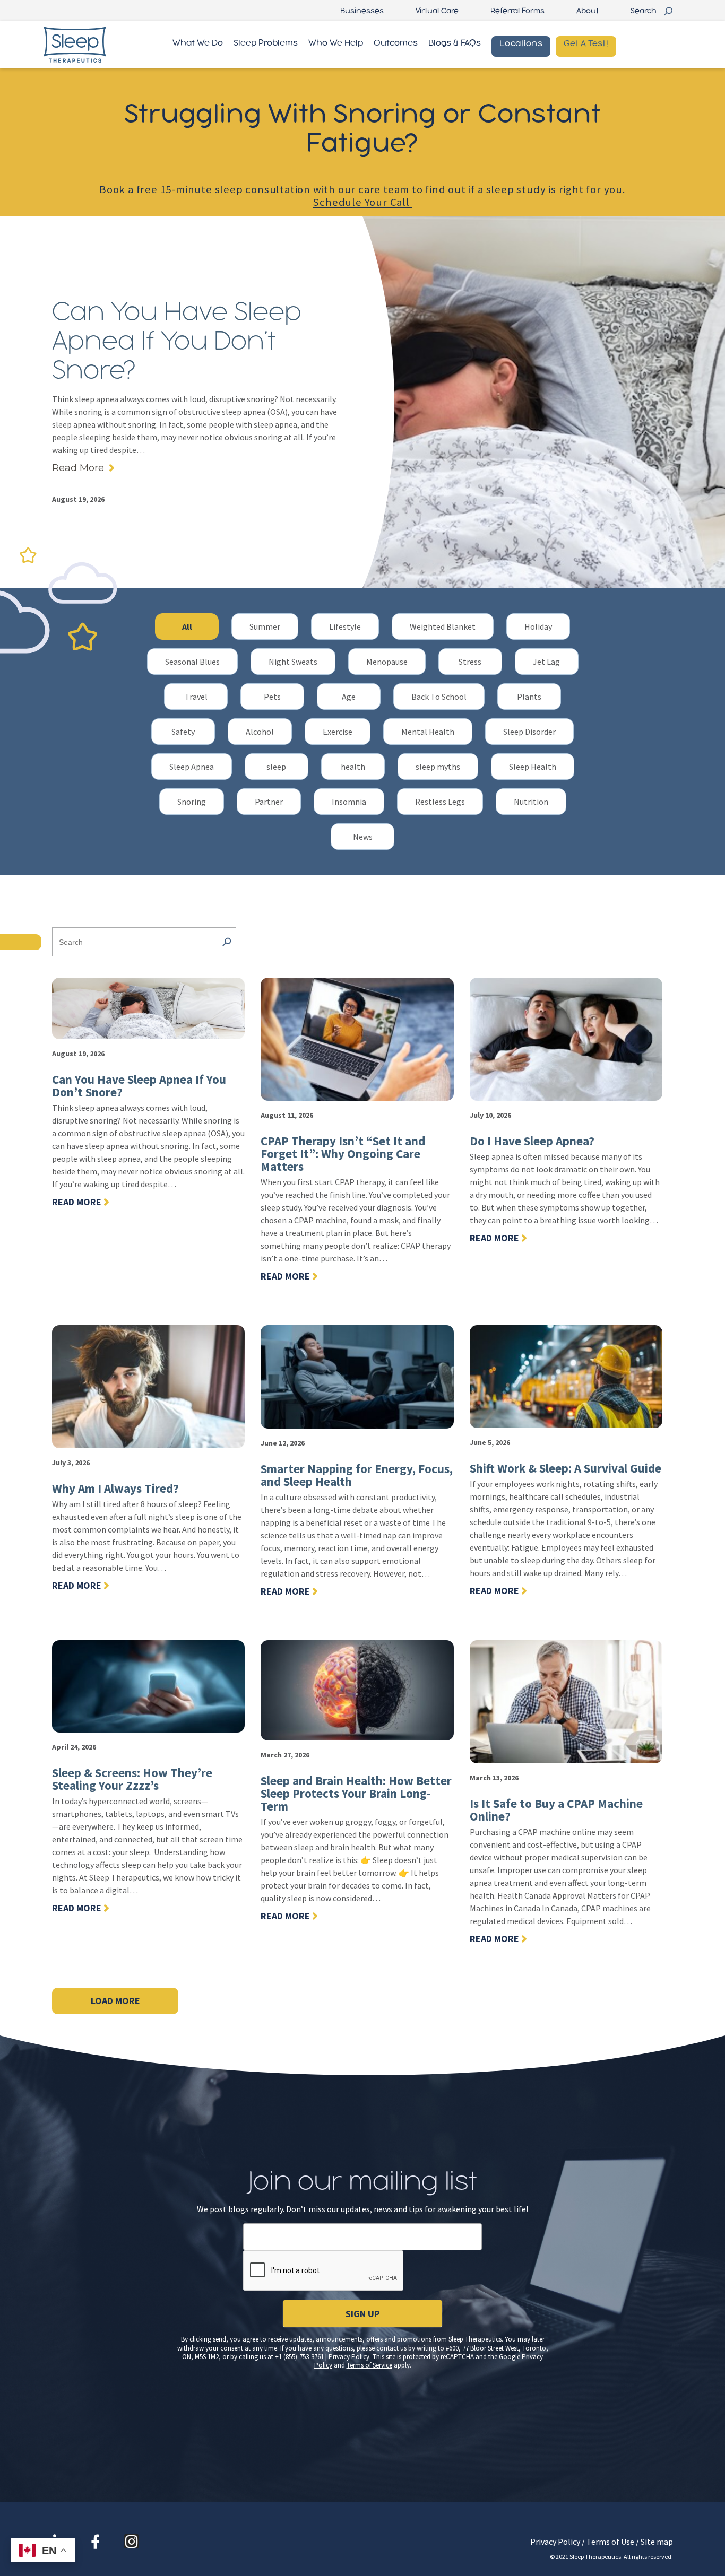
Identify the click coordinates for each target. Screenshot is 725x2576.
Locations (521, 44)
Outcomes (396, 43)
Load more (115, 2001)
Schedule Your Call (362, 202)
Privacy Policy (349, 2357)
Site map (657, 2542)
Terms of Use (610, 2542)
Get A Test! (586, 44)
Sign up (362, 2314)
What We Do (198, 43)
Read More (78, 468)
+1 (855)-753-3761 (299, 2357)
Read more (77, 1202)
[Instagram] (131, 2541)
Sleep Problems (266, 43)
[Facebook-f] (95, 2541)
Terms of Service (369, 2365)
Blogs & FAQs (455, 43)
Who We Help (336, 43)
